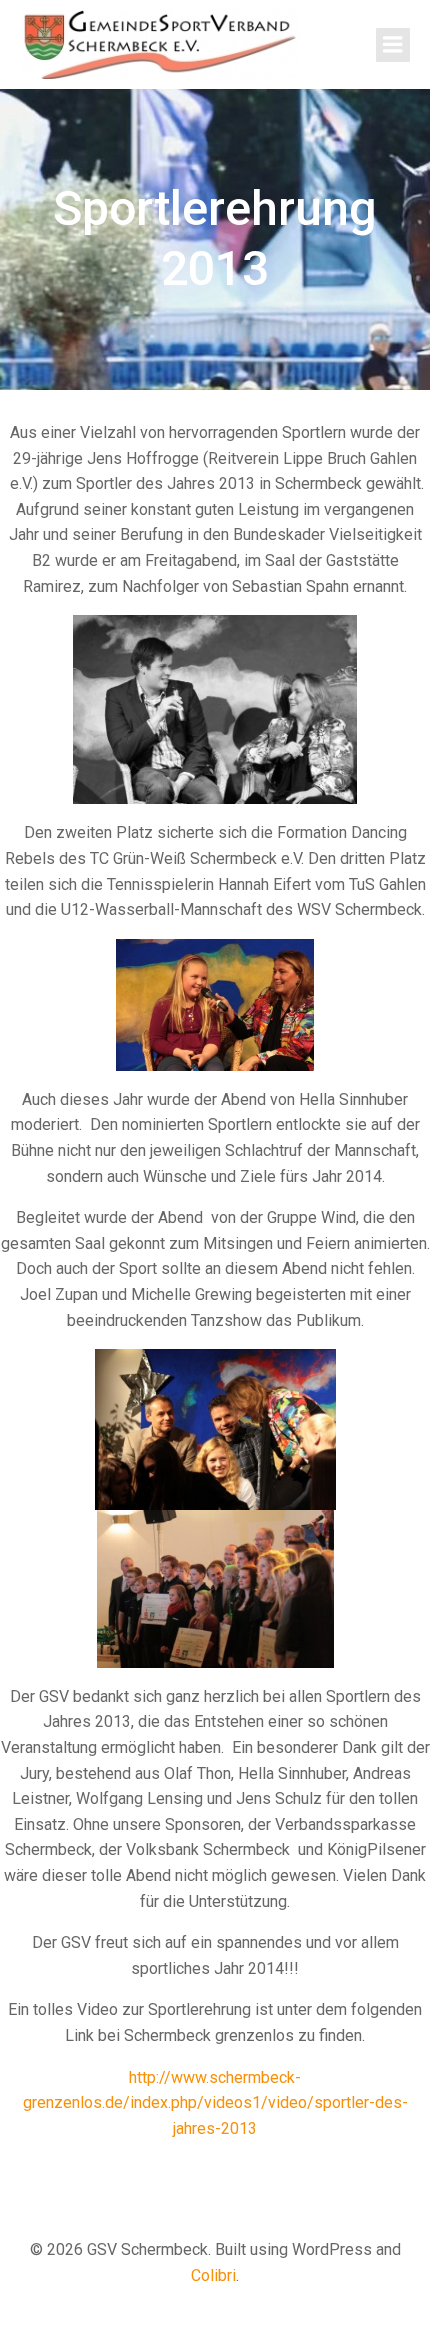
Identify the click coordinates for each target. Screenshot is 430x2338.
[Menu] (393, 45)
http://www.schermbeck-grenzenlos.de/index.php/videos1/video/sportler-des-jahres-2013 (215, 2103)
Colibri (213, 2275)
